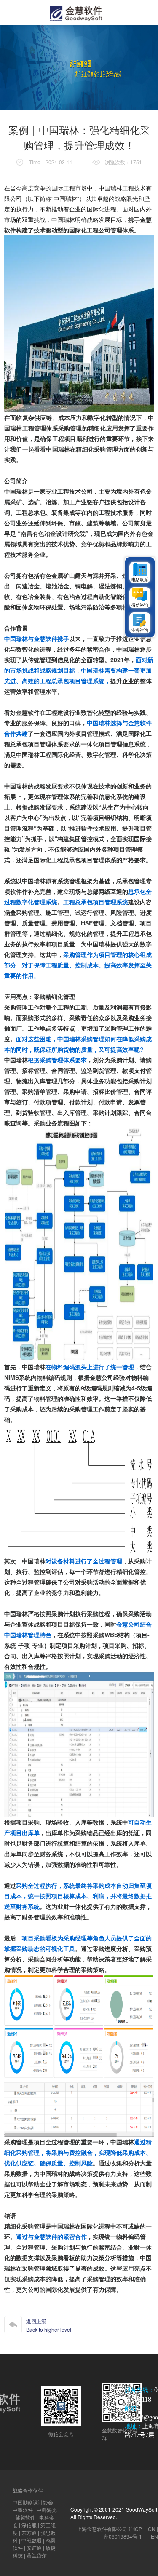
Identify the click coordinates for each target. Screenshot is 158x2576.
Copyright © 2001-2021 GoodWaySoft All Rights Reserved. (114, 2513)
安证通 (34, 2548)
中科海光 (47, 2510)
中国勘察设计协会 (33, 2502)
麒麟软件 (25, 2517)
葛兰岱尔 (37, 2555)
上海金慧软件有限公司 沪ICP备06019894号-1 (109, 2532)
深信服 (29, 2525)
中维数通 (32, 2540)
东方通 (29, 2532)
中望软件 (23, 2510)
